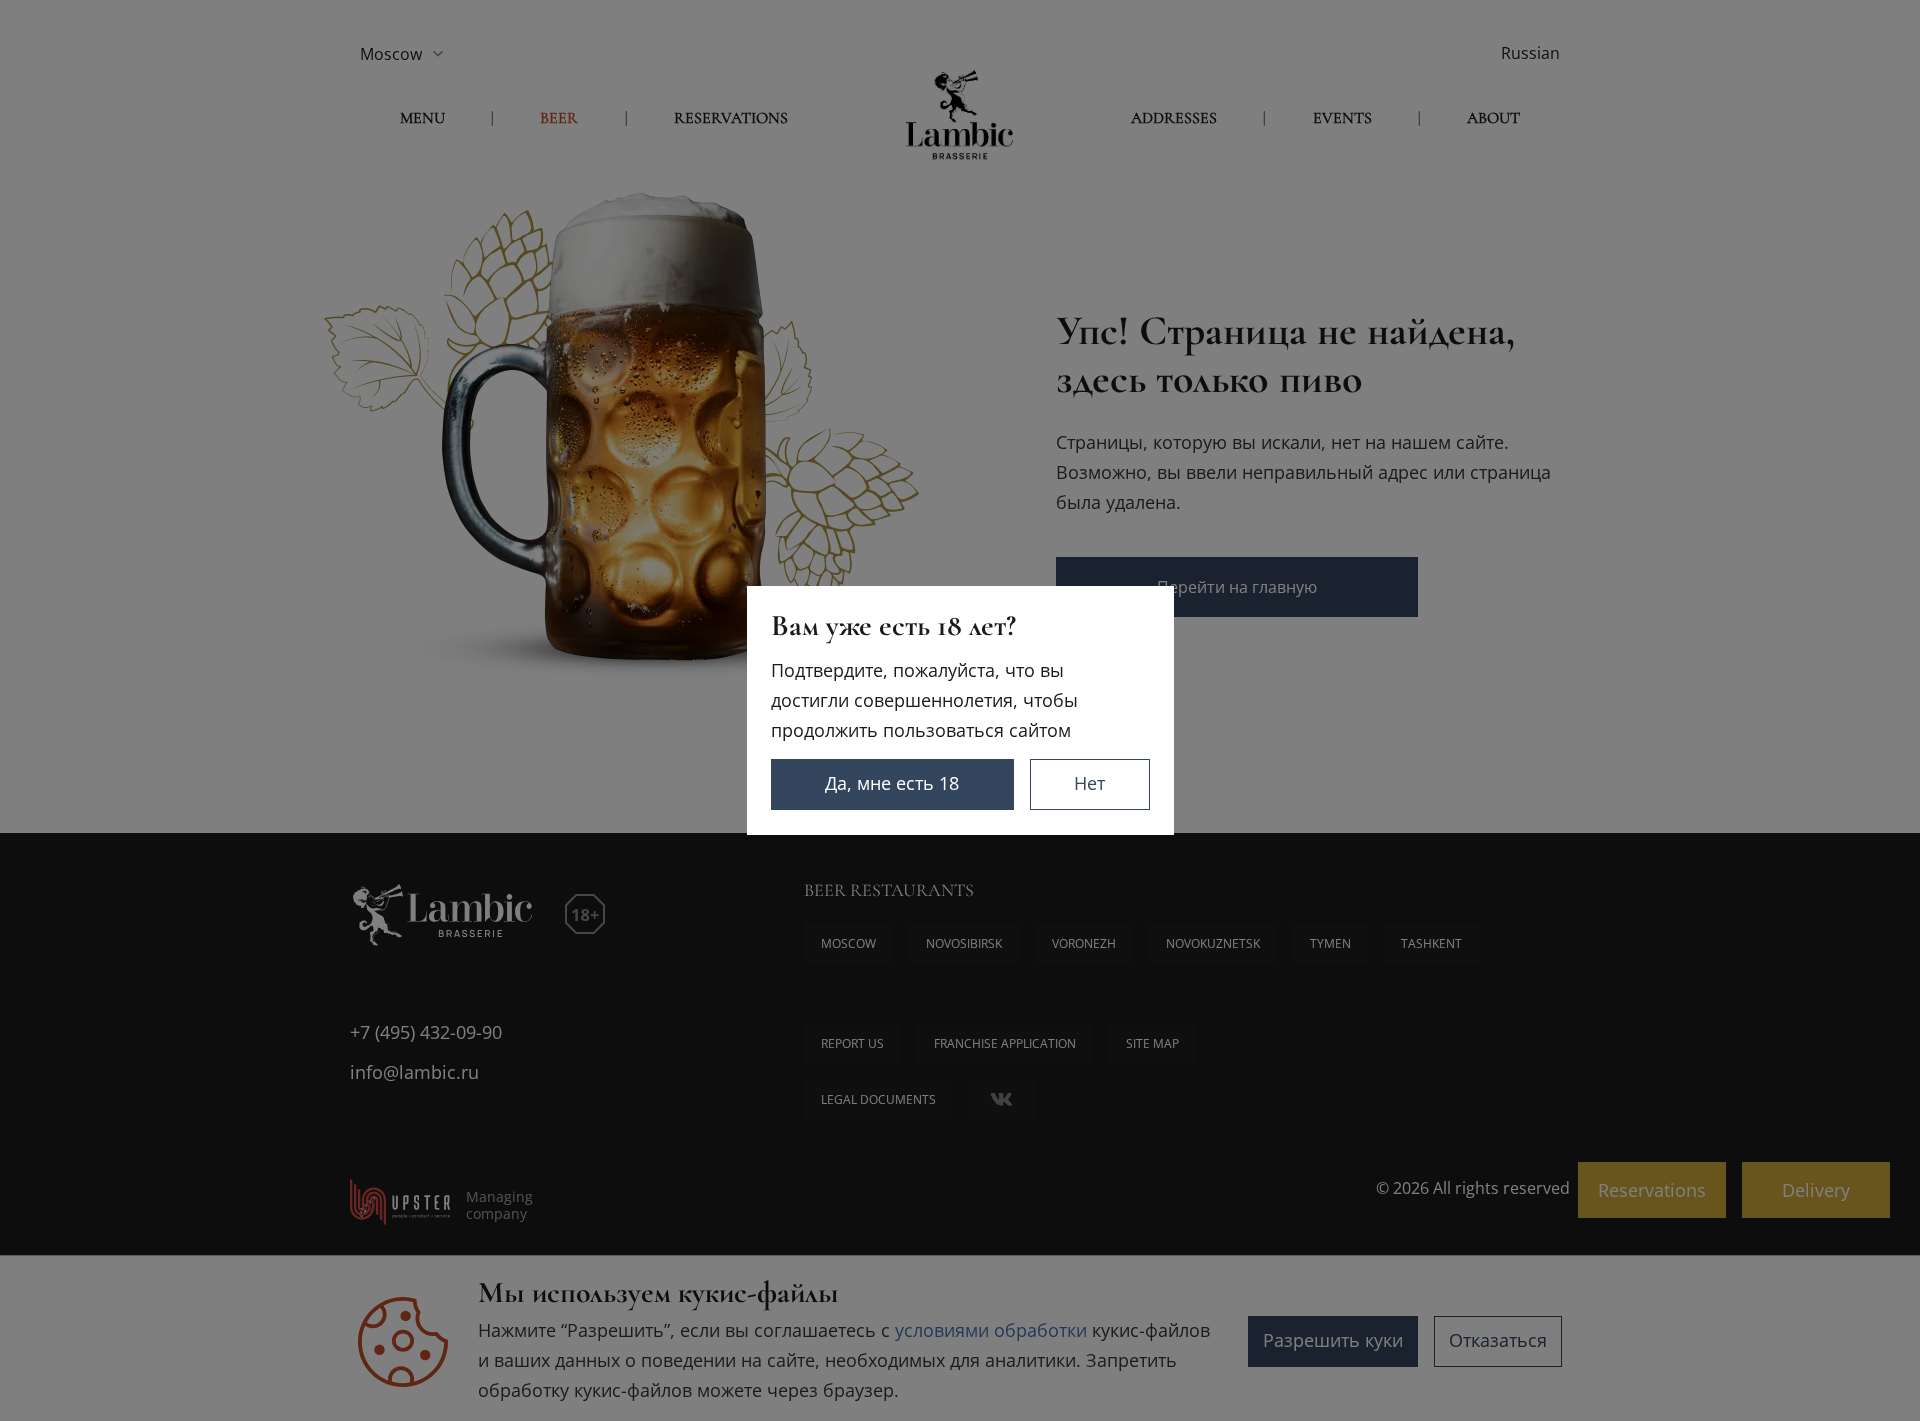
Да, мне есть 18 (892, 783)
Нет (1089, 783)
